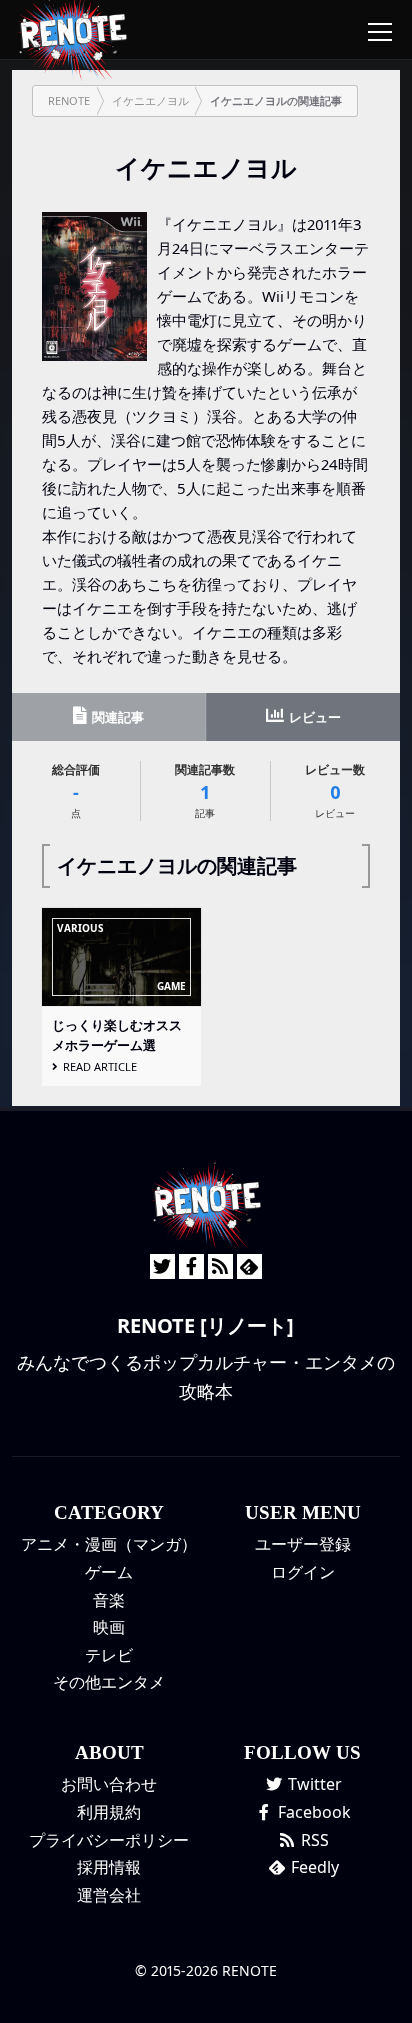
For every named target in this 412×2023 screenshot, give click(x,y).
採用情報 (109, 1867)
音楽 (109, 1600)
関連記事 (116, 717)
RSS (313, 1840)
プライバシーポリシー (109, 1840)
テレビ (109, 1655)
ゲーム (109, 1572)
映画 (109, 1627)
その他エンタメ (109, 1682)
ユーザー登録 (303, 1544)
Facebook (312, 1812)
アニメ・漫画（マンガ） (109, 1544)
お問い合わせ (109, 1784)
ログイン (303, 1572)
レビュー (313, 717)
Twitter (313, 1784)
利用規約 (109, 1812)
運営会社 (109, 1895)
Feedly (313, 1867)
